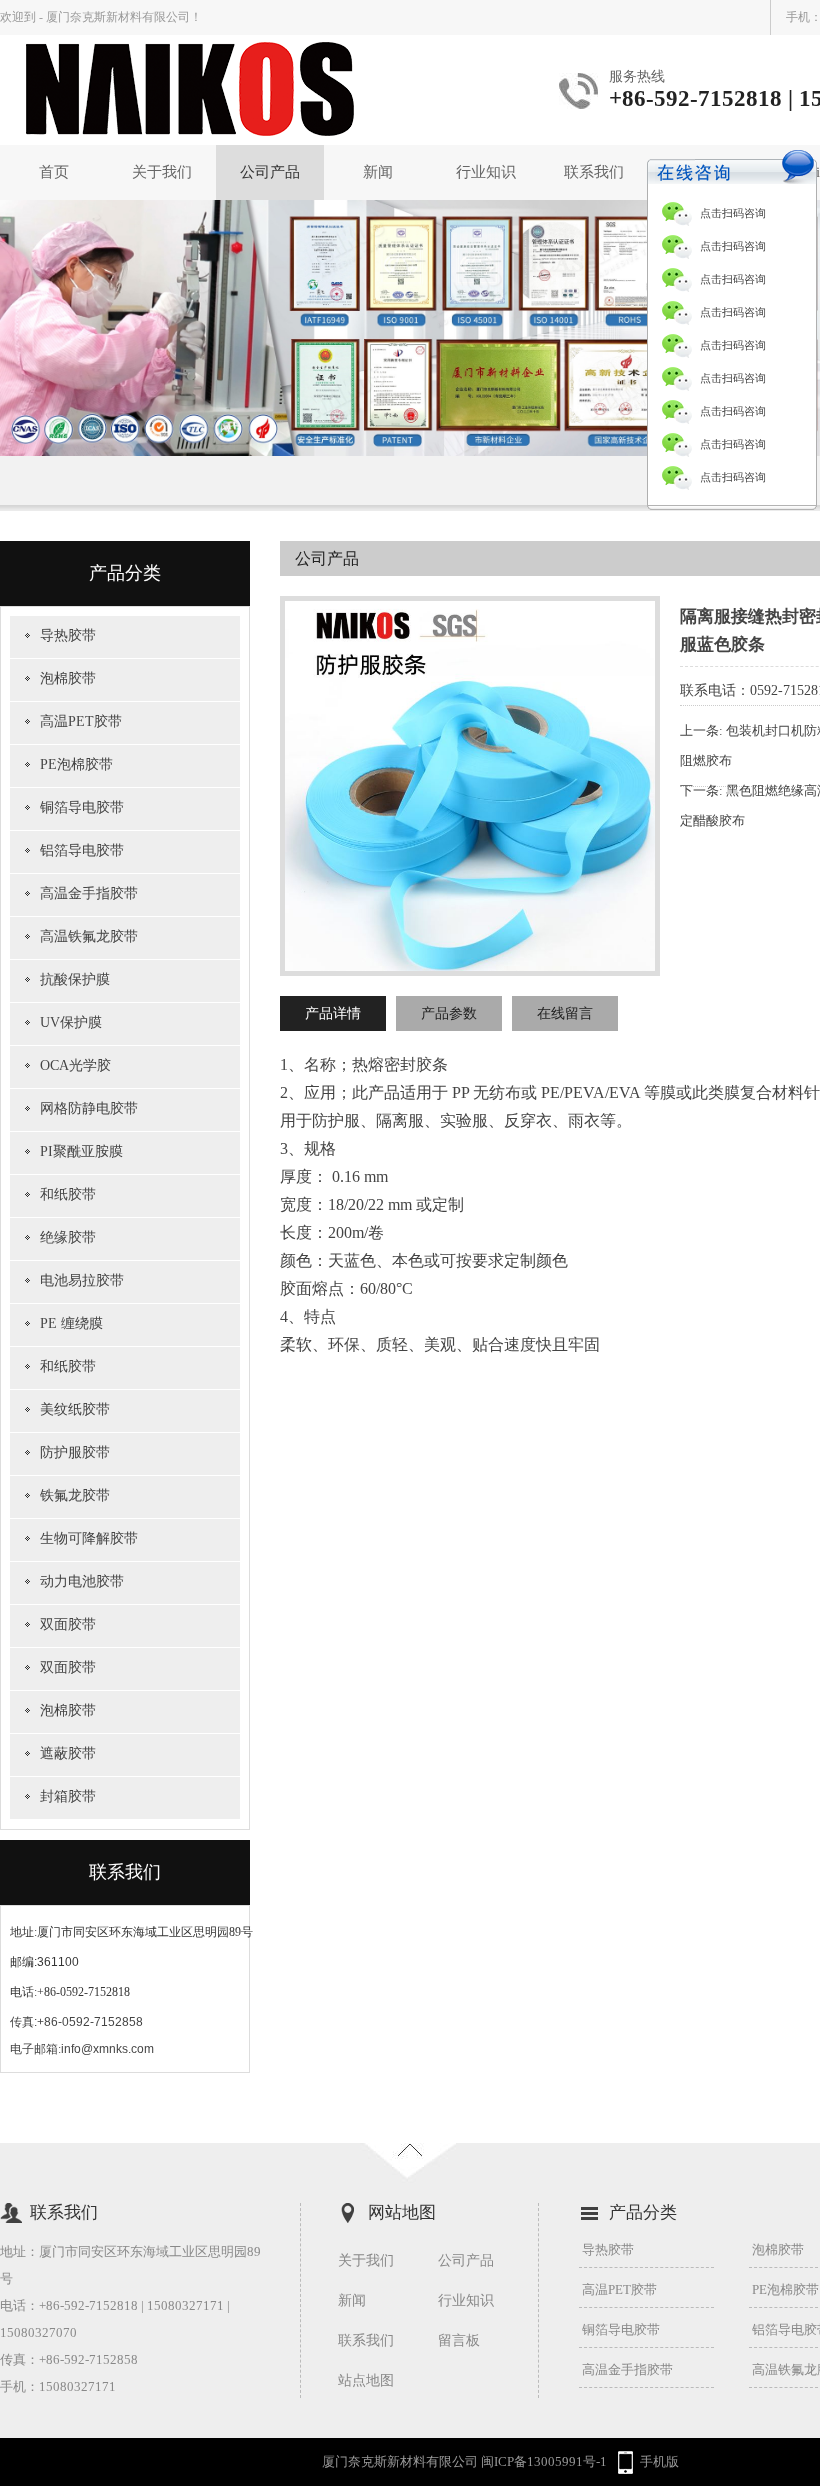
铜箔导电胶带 (82, 807)
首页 (54, 172)
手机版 (659, 2461)
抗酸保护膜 (75, 979)
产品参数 (449, 1013)
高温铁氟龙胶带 (89, 936)
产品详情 (333, 1013)
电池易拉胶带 (82, 1280)
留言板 (459, 2340)
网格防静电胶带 (89, 1108)
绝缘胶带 (68, 1237)
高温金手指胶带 (89, 893)
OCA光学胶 (75, 1065)
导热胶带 (68, 635)
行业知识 (486, 172)
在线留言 (565, 1013)
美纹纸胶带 (75, 1409)
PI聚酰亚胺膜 (81, 1151)
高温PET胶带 (81, 721)
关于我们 (162, 172)
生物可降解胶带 (89, 1538)
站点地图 (366, 2380)
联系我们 (594, 172)
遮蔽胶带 (68, 1753)
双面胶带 (68, 1624)
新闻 (378, 172)
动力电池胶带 (82, 1581)
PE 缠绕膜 (71, 1323)
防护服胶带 (75, 1452)
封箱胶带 (68, 1796)
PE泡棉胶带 (76, 764)
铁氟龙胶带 (75, 1495)
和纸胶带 (68, 1194)
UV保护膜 (71, 1022)
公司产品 (270, 172)
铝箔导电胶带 (82, 850)
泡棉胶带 (68, 678)
